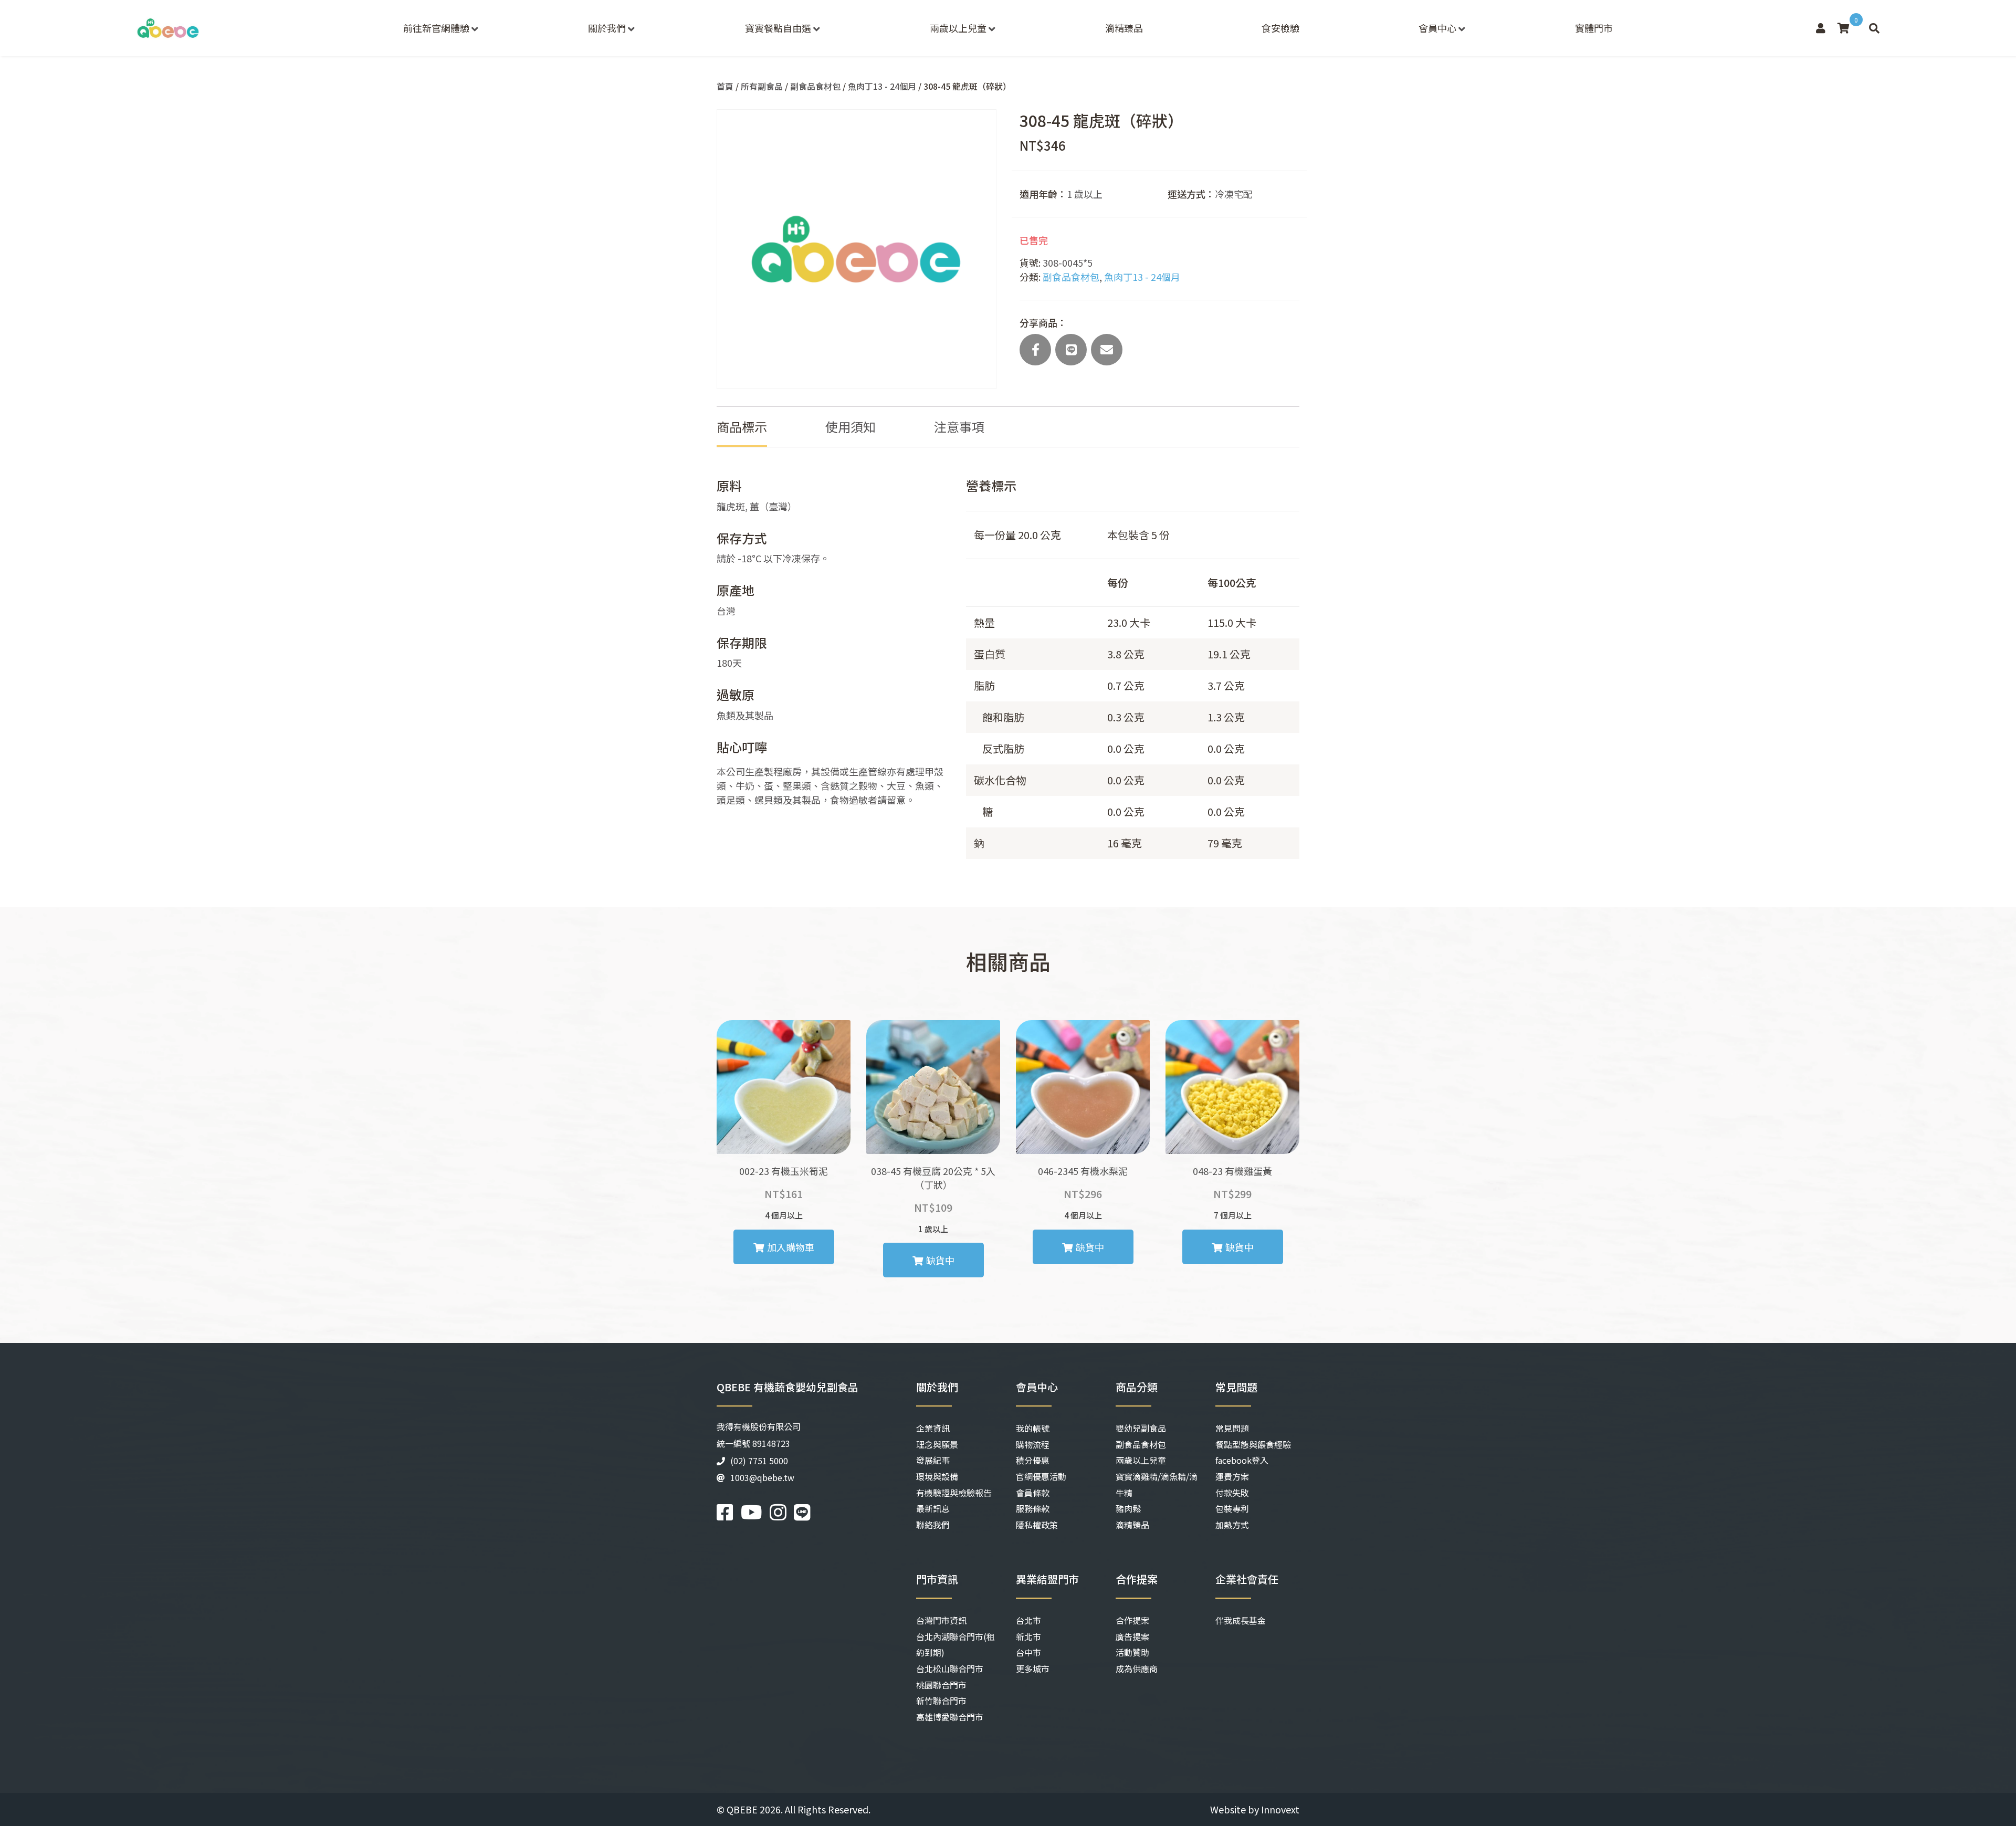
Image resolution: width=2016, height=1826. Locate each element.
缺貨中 (940, 1260)
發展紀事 (933, 1460)
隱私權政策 (1037, 1525)
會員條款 (1033, 1493)
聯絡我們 (933, 1525)
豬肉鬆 (1128, 1508)
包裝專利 (1232, 1508)
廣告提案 (1132, 1636)
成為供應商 (1137, 1668)
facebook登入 (1242, 1460)
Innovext (1280, 1809)
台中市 (1028, 1652)
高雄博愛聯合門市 (950, 1717)
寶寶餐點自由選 (778, 28)
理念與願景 (937, 1444)
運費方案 (1232, 1476)
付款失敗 (1232, 1493)
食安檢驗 (1280, 28)
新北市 (1028, 1636)
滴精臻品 (1124, 28)
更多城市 (1033, 1668)
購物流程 (1033, 1444)
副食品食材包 (815, 86)
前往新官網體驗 (436, 28)
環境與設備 (937, 1476)
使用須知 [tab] (850, 427)
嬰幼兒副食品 (1141, 1428)
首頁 (725, 86)
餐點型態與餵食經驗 (1253, 1444)
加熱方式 (1232, 1525)
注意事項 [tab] (959, 427)
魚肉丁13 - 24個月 (882, 86)
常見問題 (1232, 1428)
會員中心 (1437, 28)
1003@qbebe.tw (762, 1477)
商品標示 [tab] (742, 427)
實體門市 (1594, 28)
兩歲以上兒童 (958, 28)
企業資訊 (933, 1428)
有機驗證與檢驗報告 (954, 1493)
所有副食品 (762, 86)
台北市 (1028, 1620)
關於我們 (607, 28)
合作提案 (1132, 1620)
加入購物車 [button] (791, 1247)
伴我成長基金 (1241, 1620)
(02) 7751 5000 (759, 1461)
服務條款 (1033, 1508)
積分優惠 (1033, 1460)
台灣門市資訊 (941, 1620)
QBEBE (742, 1809)
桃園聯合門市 (941, 1685)
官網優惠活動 (1041, 1476)
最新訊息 (933, 1508)
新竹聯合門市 (941, 1701)
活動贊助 (1132, 1652)
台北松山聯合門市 (950, 1668)
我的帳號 (1033, 1428)
